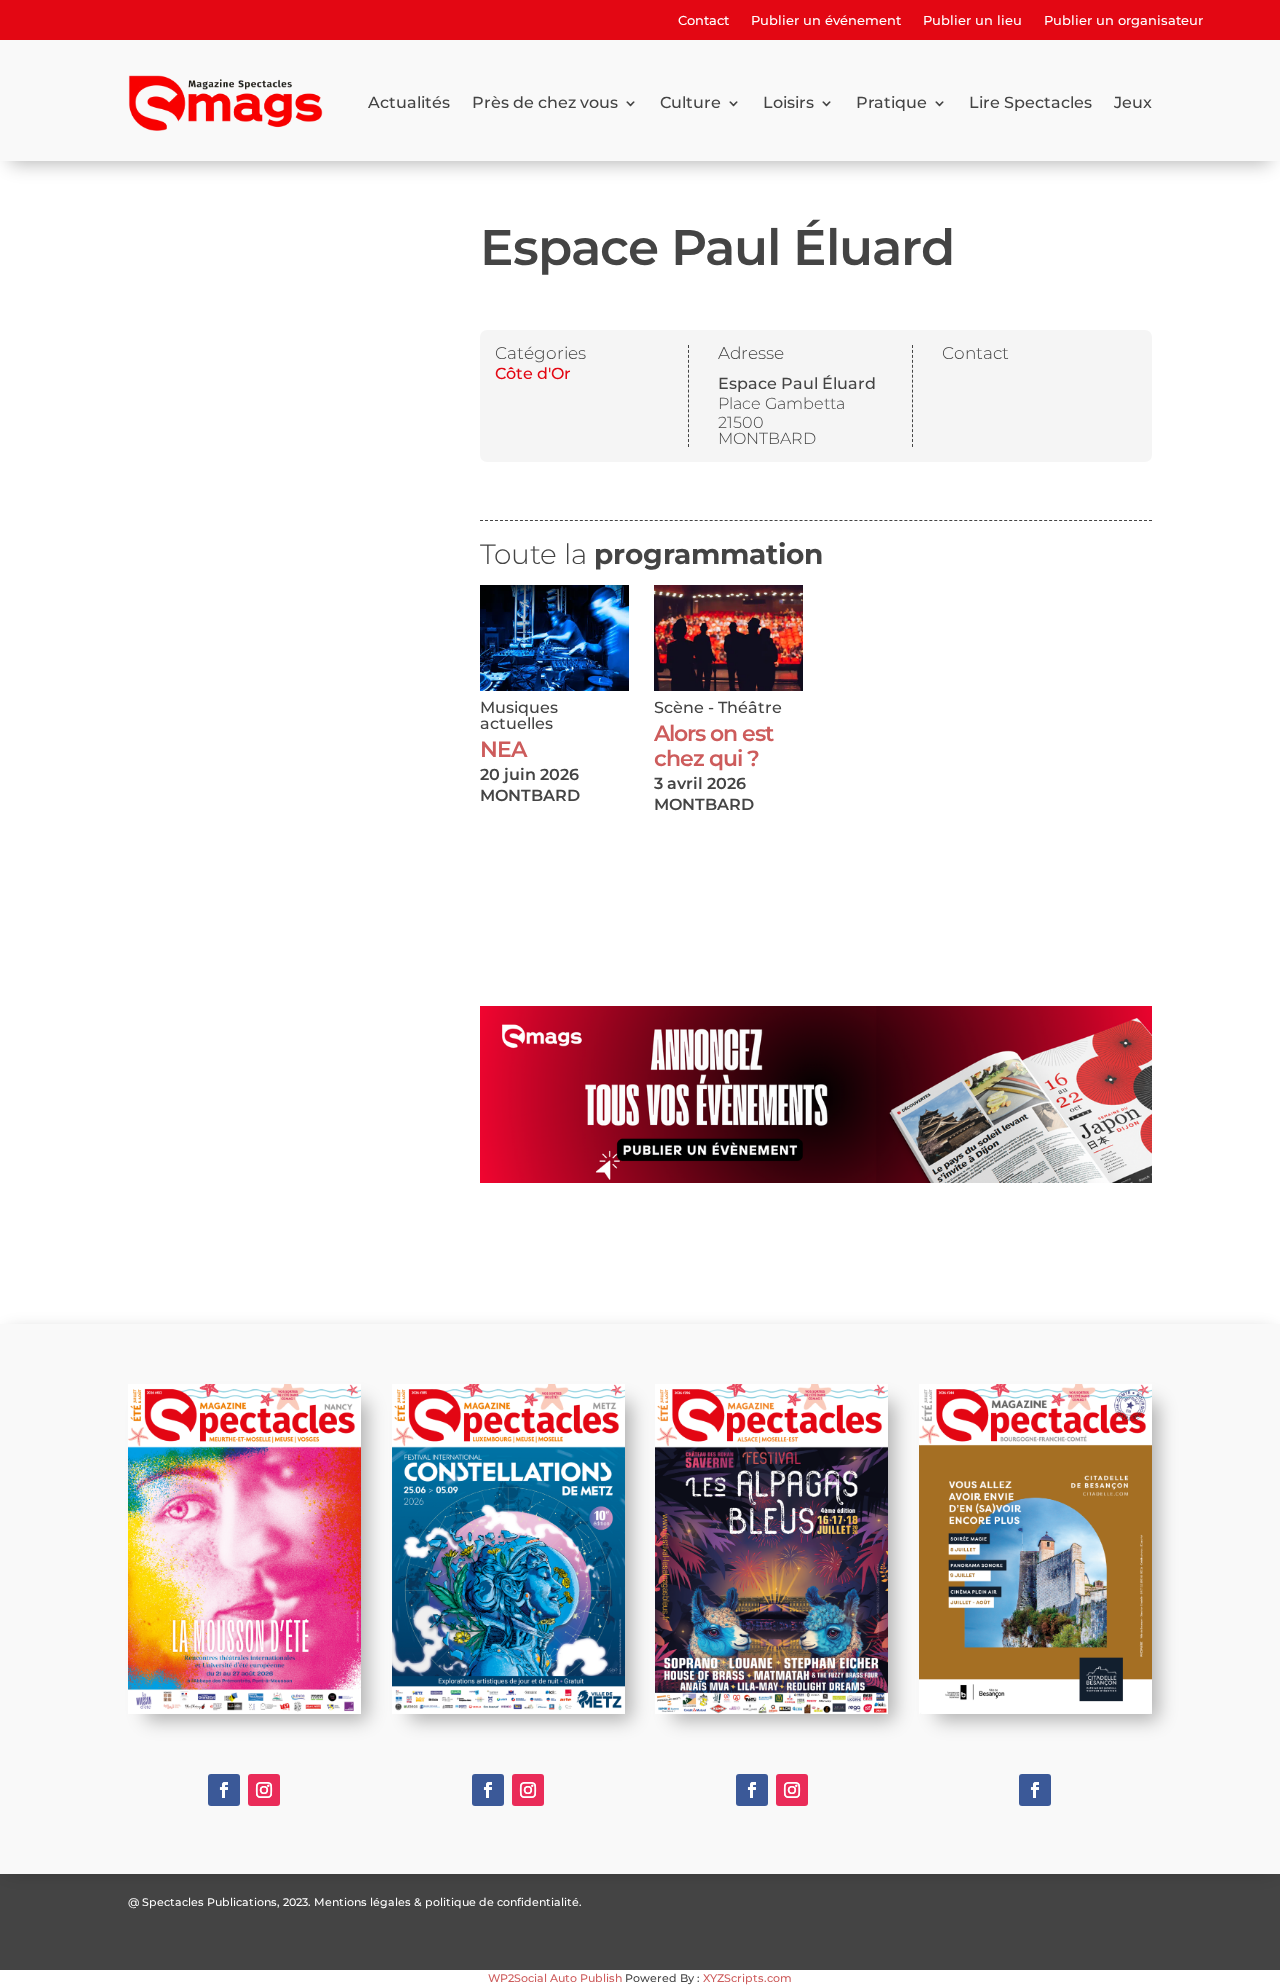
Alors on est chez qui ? (713, 745)
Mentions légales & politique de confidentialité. (448, 1902)
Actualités (409, 102)
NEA (503, 749)
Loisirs (788, 102)
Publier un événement (826, 20)
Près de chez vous (545, 102)
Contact (703, 20)
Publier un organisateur (1123, 20)
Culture (690, 102)
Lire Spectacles (1030, 102)
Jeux (1133, 102)
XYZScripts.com (747, 1978)
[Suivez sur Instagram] (264, 1790)
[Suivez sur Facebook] (224, 1790)
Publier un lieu (972, 20)
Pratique (891, 102)
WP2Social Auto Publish (555, 1978)
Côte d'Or (533, 373)
